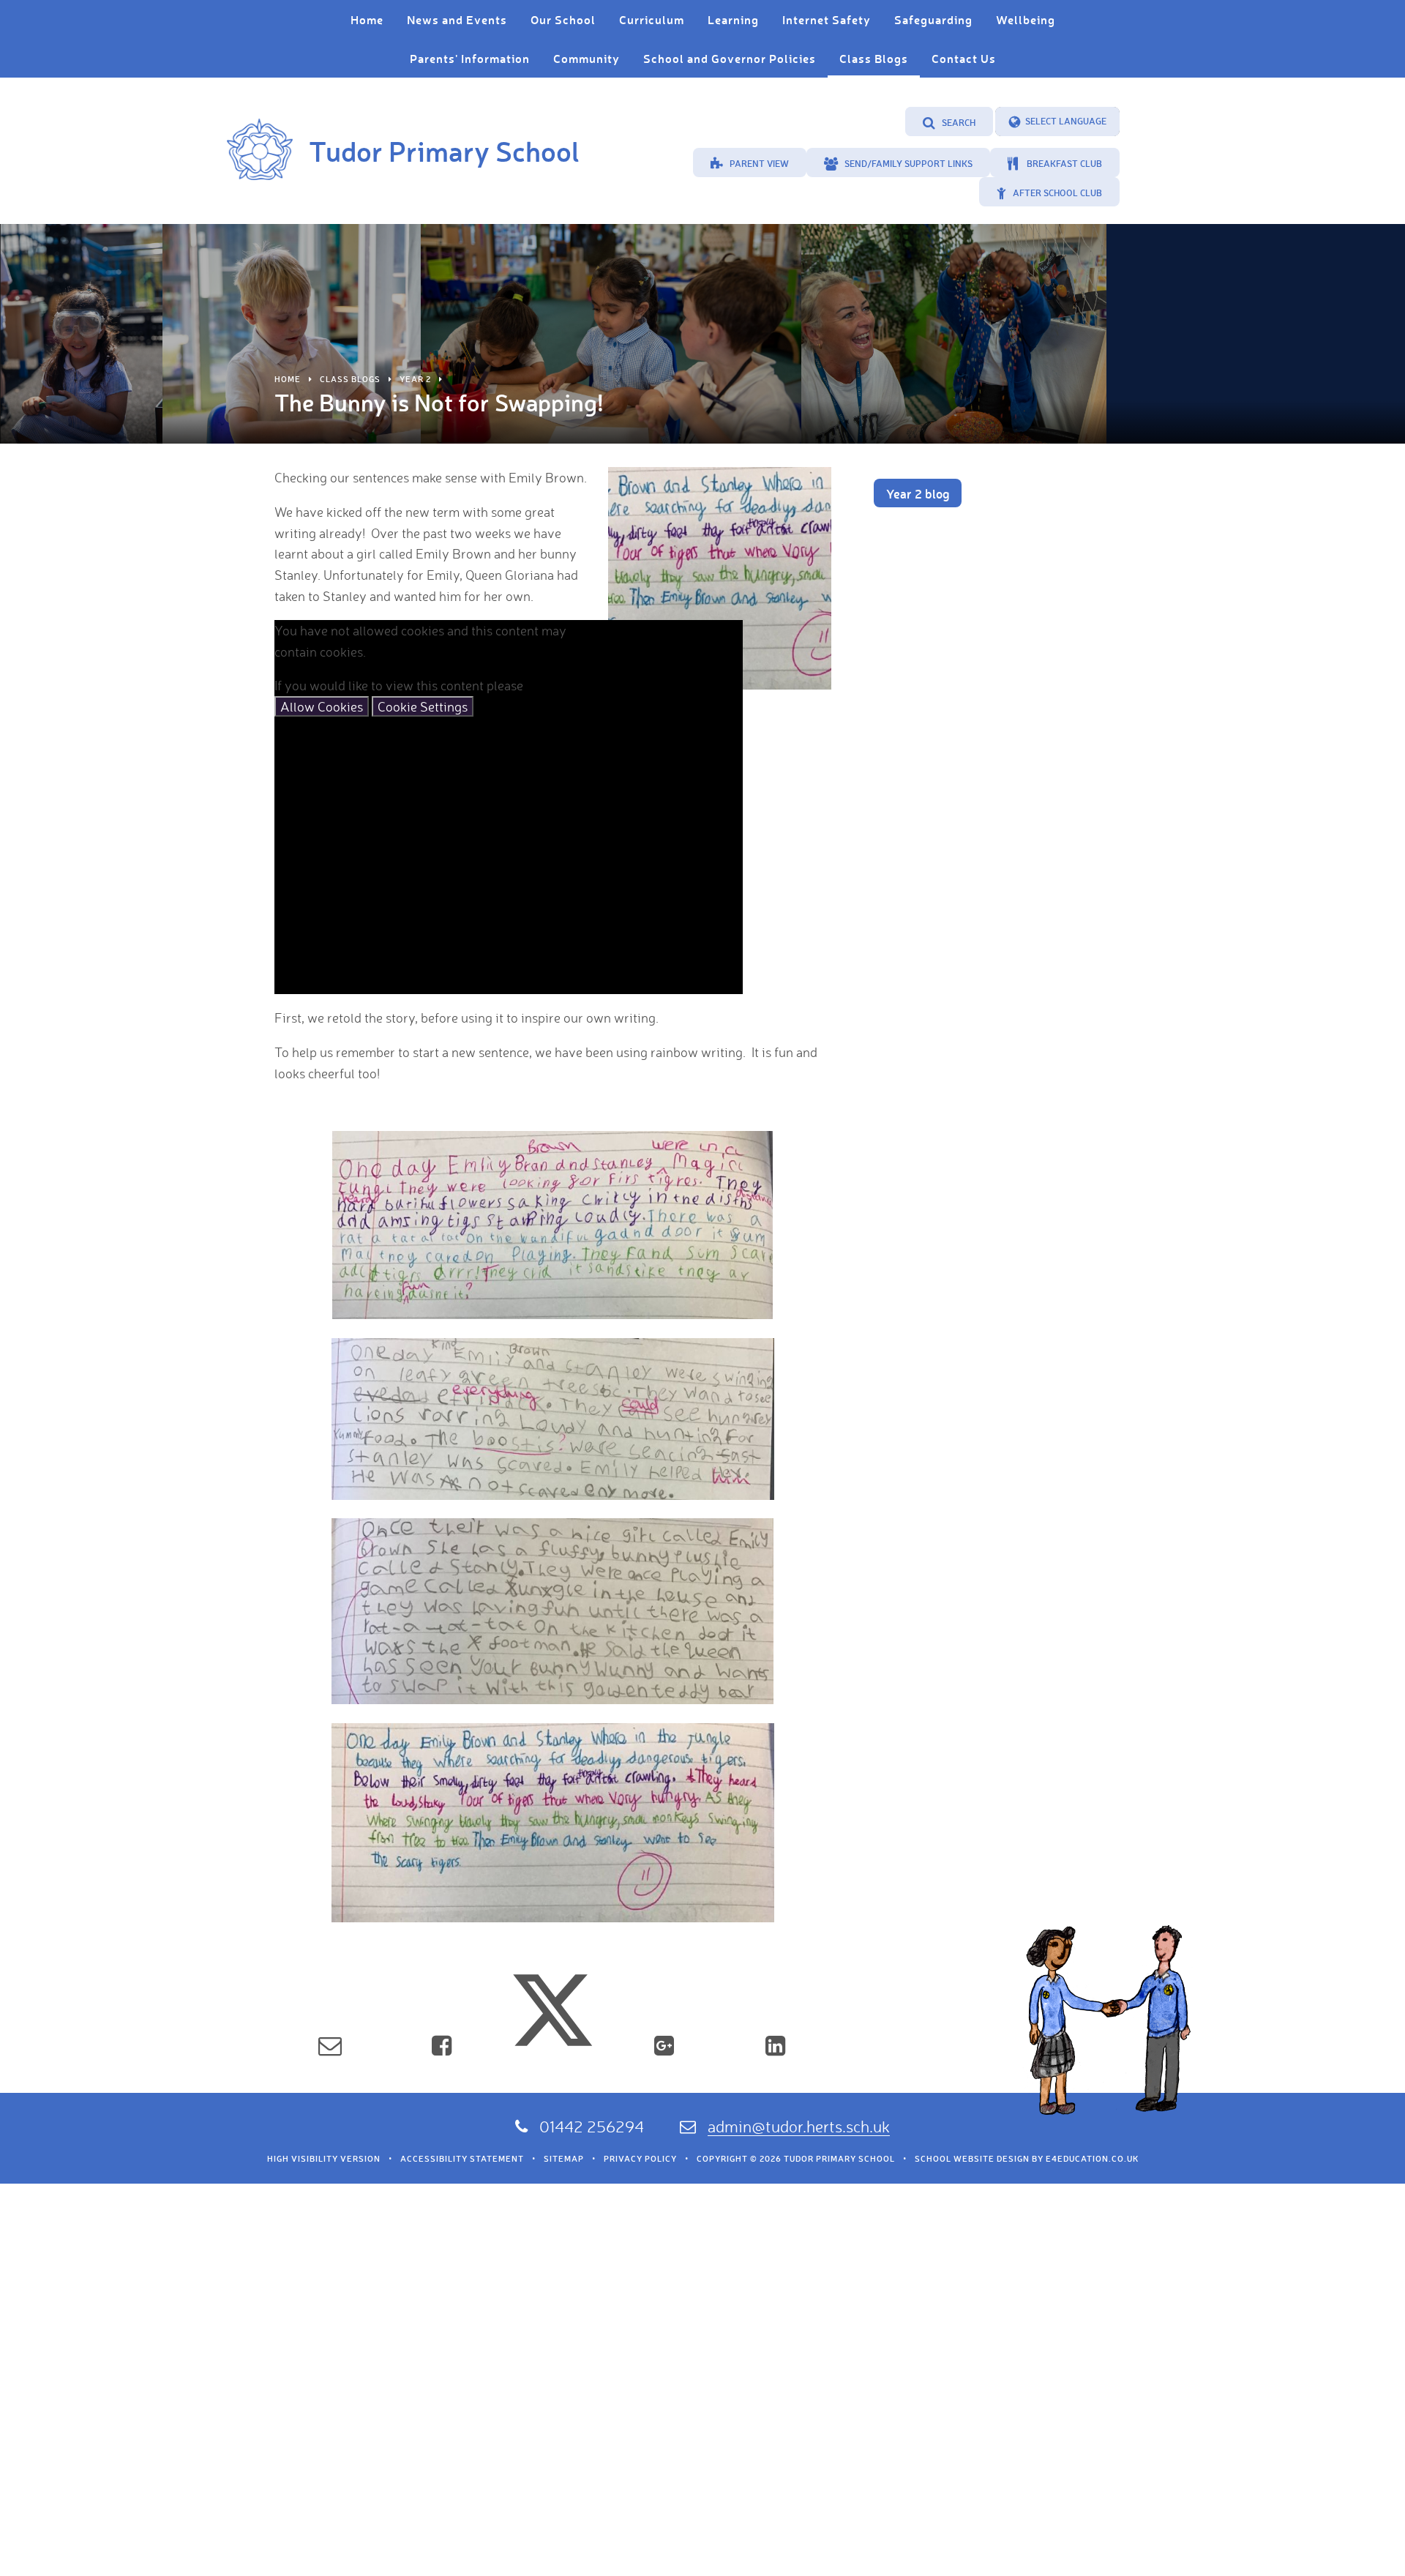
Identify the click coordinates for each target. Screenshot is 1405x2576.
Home (288, 379)
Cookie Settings (423, 706)
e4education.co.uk (1092, 2159)
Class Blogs (350, 379)
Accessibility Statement (462, 2159)
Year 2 (415, 379)
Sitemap (564, 2159)
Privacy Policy (640, 2159)
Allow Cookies (322, 706)
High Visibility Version (324, 2159)
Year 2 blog (918, 493)
